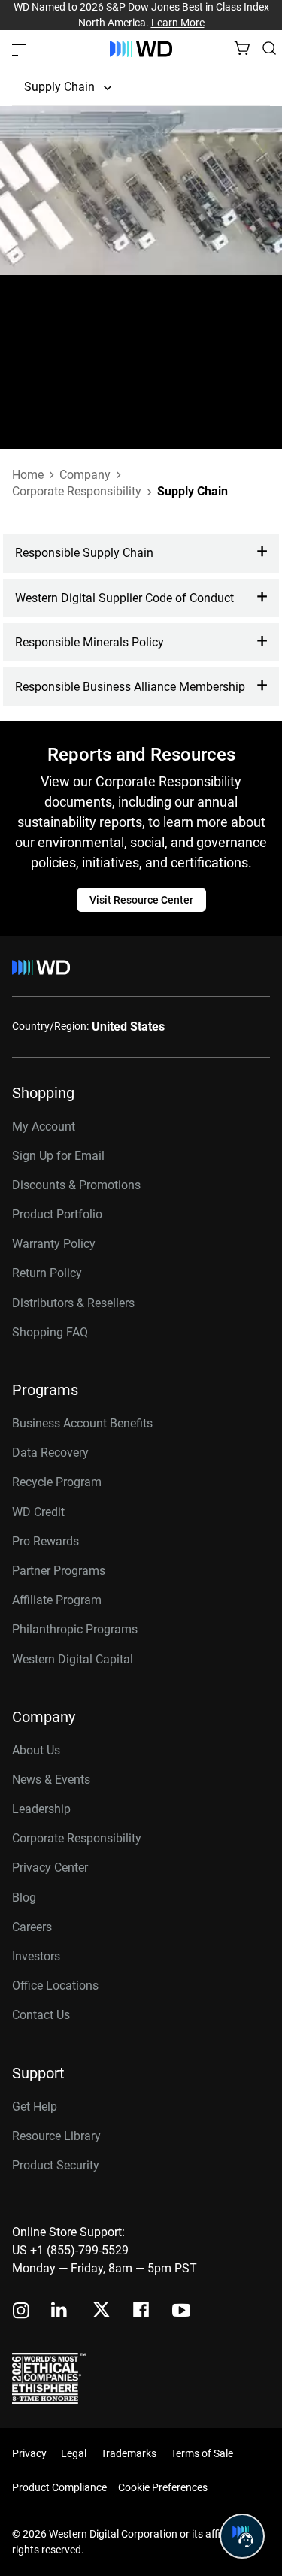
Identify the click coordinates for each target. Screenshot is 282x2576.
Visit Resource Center (141, 900)
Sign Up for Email (58, 1156)
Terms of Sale (202, 2453)
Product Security (56, 2165)
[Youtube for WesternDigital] (181, 2312)
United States (128, 1026)
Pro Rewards (45, 1541)
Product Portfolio (57, 1214)
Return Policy (47, 1273)
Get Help (35, 2107)
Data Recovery (50, 1453)
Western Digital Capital (73, 1659)
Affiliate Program (57, 1600)
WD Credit (38, 1512)
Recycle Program (57, 1482)
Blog (24, 1898)
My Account (44, 1126)
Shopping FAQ (50, 1332)
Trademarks (129, 2453)
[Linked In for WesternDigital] (60, 2312)
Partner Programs (59, 1571)
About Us (36, 1750)
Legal (74, 2453)
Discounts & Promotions (76, 1185)
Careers (32, 1927)
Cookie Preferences (163, 2487)
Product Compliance (59, 2487)
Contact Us (41, 2015)
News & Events (51, 1780)
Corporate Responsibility (77, 1838)
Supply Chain (59, 87)
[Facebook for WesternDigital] (142, 2312)
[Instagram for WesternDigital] (21, 2312)
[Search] (269, 48)
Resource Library (56, 2136)
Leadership (41, 1809)
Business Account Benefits (82, 1423)
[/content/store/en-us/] (141, 49)
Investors (36, 1956)
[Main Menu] (21, 49)
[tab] (141, 553)
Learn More (178, 23)
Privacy (29, 2453)
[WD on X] (101, 2311)
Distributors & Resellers (73, 1303)
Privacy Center (50, 1868)
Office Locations (55, 1986)
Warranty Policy (54, 1244)
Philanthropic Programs (75, 1629)
